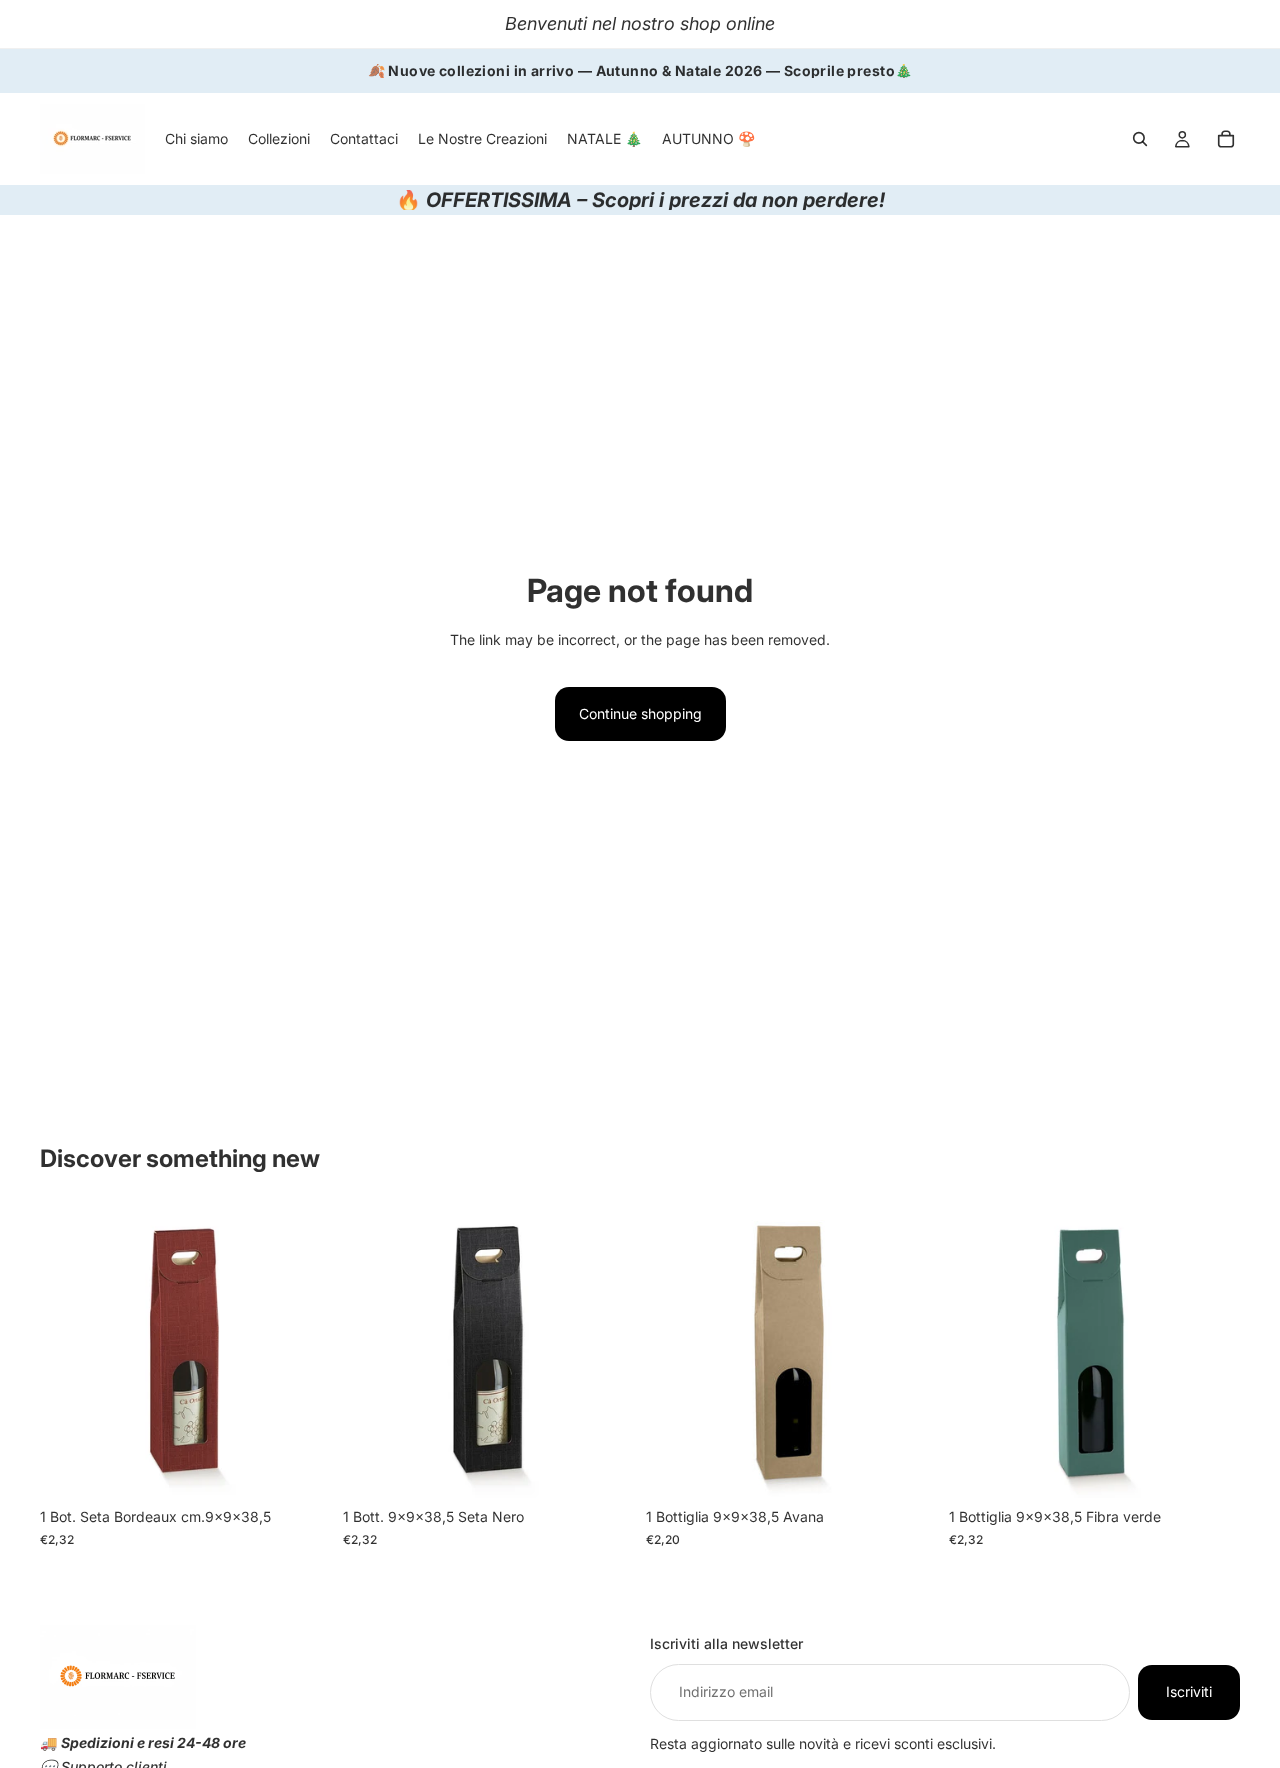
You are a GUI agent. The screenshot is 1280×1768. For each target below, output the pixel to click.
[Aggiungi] (300, 1468)
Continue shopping (640, 713)
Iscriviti (1189, 1691)
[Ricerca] (1140, 139)
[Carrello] (1226, 139)
